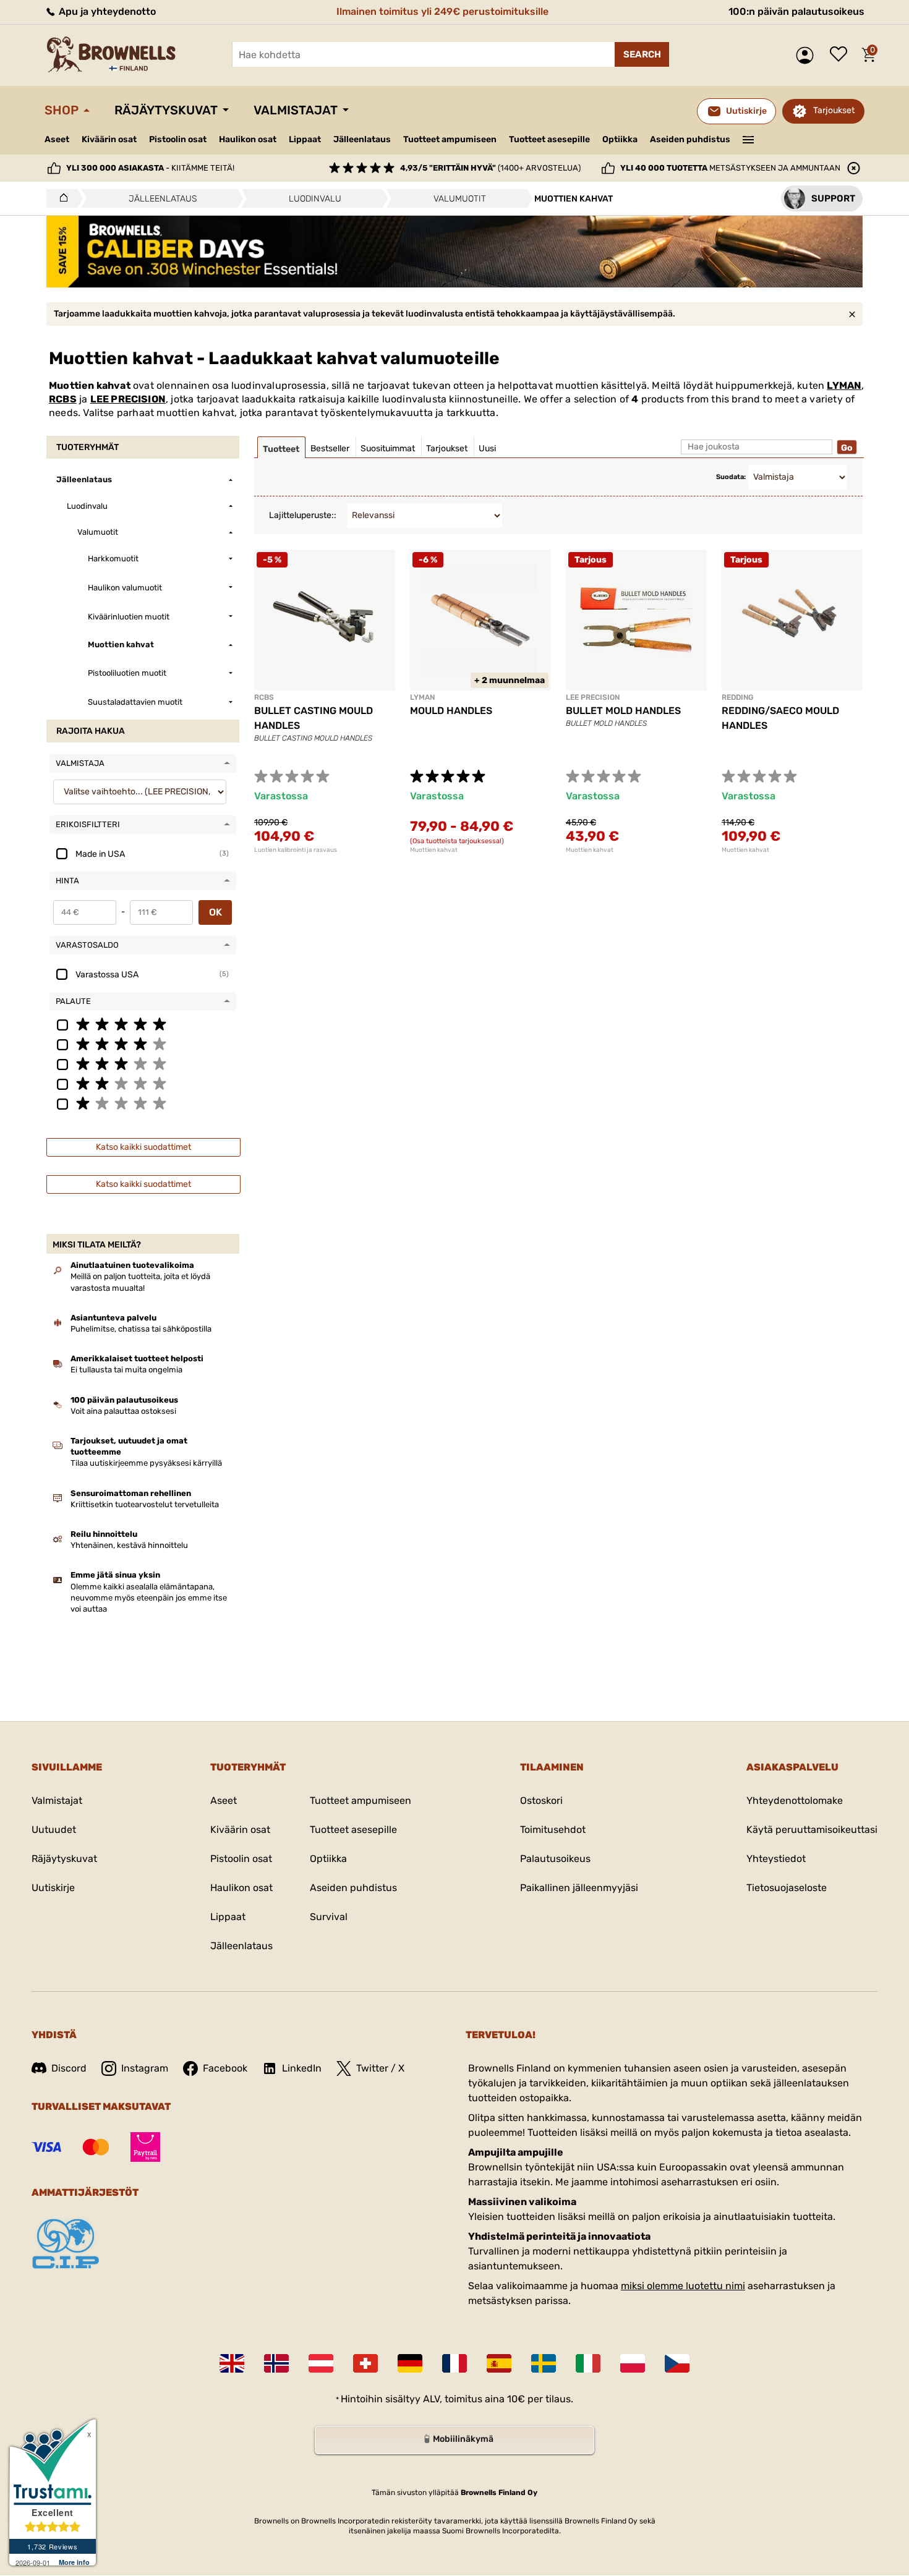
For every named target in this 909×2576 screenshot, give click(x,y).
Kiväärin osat (109, 139)
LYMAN (844, 385)
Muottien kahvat (434, 850)
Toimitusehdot (553, 1830)
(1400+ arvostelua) (490, 168)
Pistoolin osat (178, 139)
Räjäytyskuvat (166, 110)
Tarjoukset (834, 110)
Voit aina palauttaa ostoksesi (123, 1411)
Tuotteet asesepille (549, 139)
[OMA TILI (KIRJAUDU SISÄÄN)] (808, 55)
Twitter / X (380, 2068)
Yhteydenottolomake (795, 1800)
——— (749, 138)
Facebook (225, 2068)
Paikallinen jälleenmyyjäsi (579, 1888)
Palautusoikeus (555, 1859)
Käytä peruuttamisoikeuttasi (812, 1830)
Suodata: (731, 477)
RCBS (63, 399)
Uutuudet (54, 1830)
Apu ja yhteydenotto (106, 11)
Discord (69, 2068)
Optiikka (620, 139)
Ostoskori (541, 1800)
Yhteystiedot (776, 1859)
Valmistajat (296, 110)
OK (216, 912)
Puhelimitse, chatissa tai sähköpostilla (141, 1329)
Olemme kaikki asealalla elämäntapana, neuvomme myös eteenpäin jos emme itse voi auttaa (149, 1598)
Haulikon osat (248, 139)
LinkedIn (302, 2068)
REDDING (737, 697)
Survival (329, 1917)
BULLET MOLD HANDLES (623, 711)
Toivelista (842, 55)
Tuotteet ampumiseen (450, 140)
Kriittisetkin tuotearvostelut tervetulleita (145, 1504)
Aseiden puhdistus (690, 139)
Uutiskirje (53, 1888)
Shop (62, 110)
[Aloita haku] (642, 54)
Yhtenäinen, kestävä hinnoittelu (129, 1545)
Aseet (57, 139)
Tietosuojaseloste (787, 1888)
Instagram (145, 2068)
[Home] (60, 198)
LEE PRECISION (128, 399)
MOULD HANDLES (451, 711)
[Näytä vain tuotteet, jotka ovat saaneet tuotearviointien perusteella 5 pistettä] (143, 1024)
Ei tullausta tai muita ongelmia (126, 1370)
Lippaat (305, 139)
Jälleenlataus (362, 139)
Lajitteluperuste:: (303, 515)
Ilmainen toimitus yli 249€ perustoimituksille (442, 11)
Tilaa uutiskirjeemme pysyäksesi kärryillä (146, 1463)
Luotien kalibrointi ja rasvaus (296, 850)
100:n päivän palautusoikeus (796, 11)
